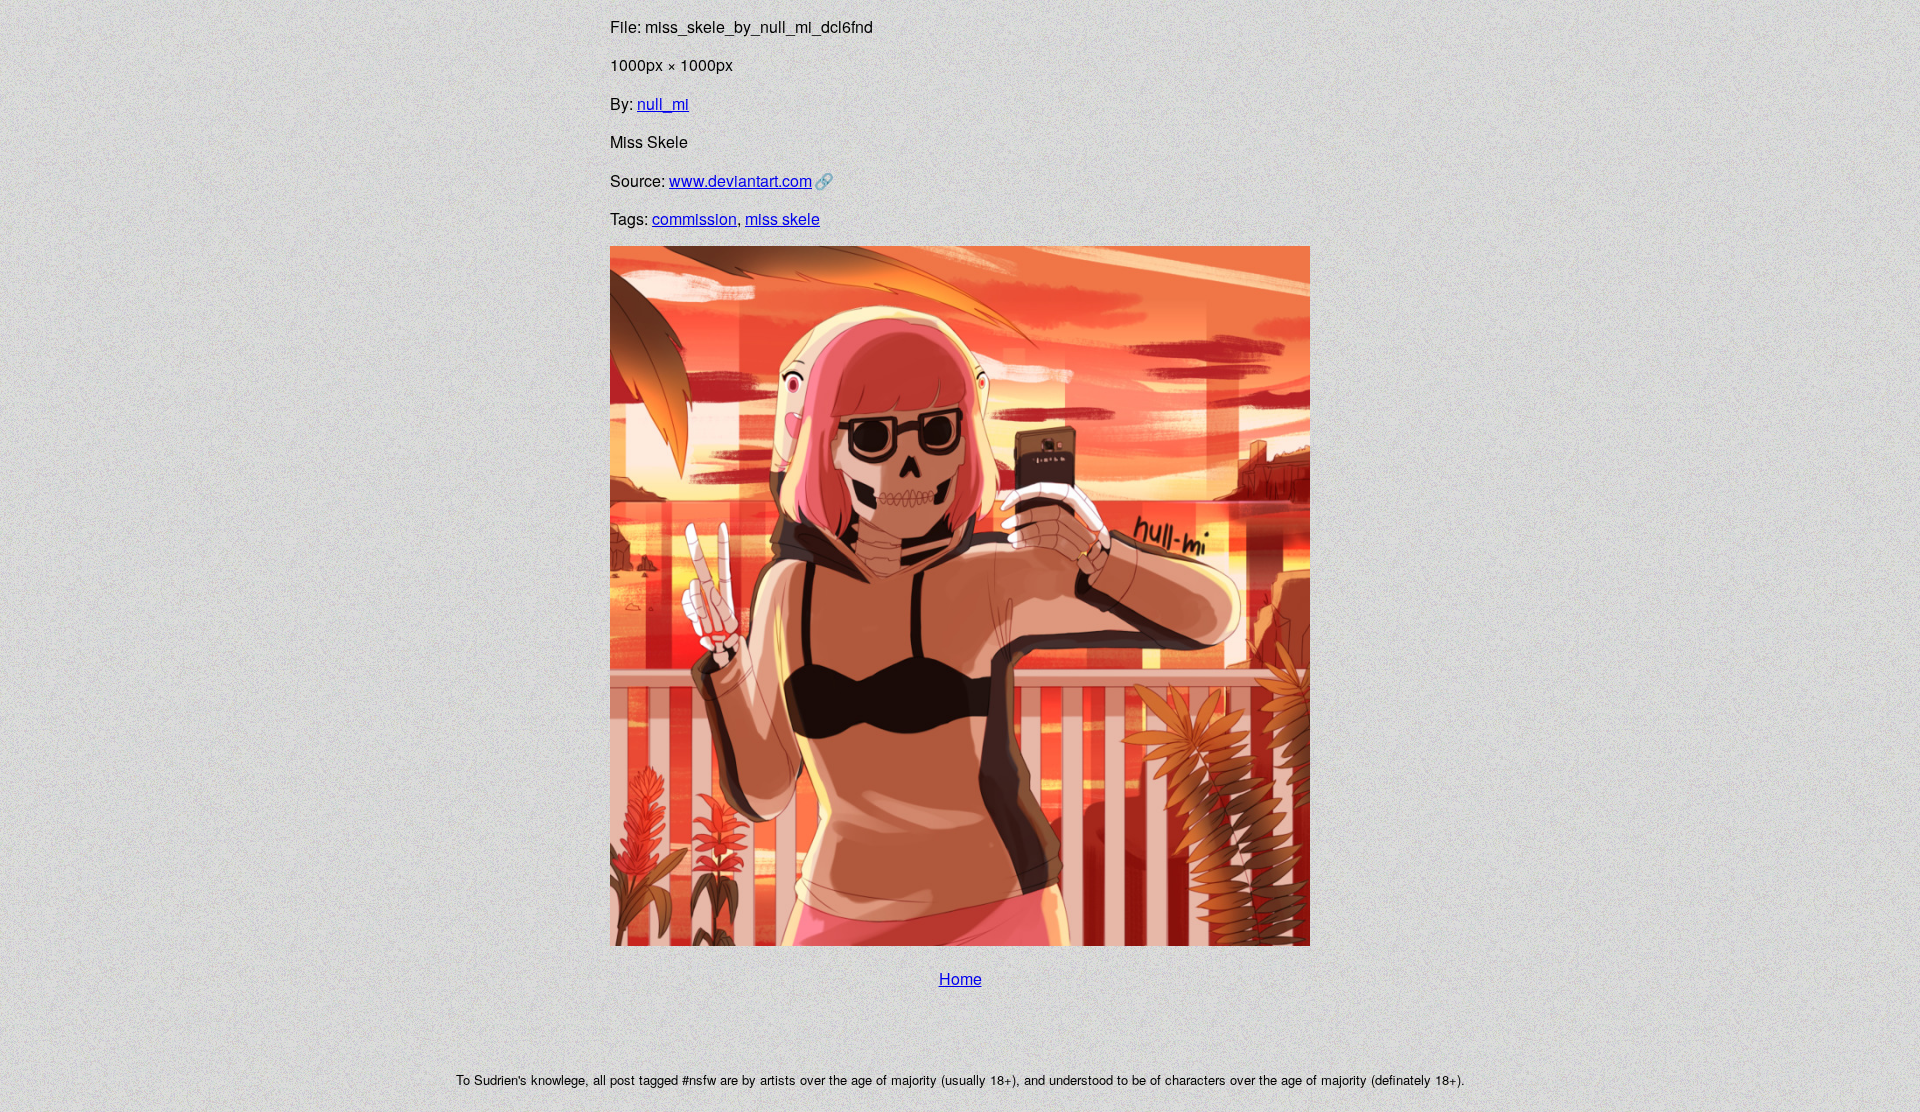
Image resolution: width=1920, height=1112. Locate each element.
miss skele (782, 218)
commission (694, 218)
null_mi (663, 103)
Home (960, 978)
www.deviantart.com (740, 180)
